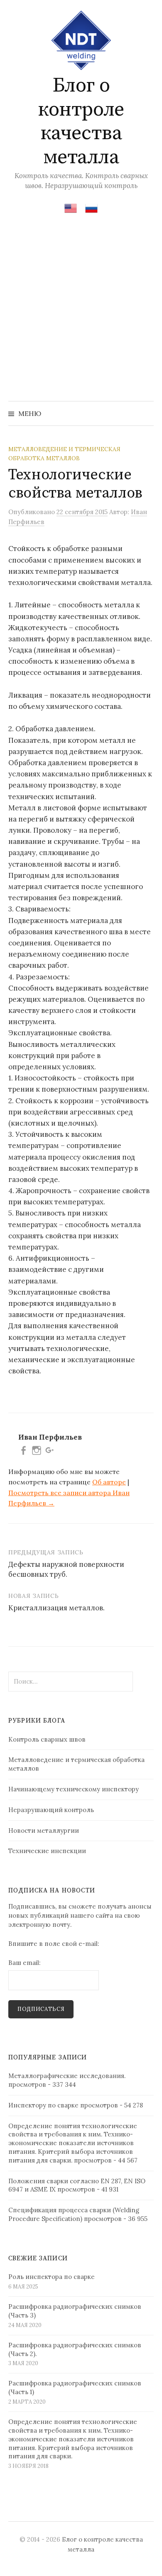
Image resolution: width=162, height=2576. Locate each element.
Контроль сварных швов (47, 1739)
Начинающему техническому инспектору (74, 1789)
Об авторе (109, 1482)
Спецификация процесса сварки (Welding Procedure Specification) (74, 2214)
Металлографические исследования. (67, 2076)
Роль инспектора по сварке (52, 2277)
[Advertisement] (81, 316)
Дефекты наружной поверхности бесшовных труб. (66, 1569)
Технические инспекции (47, 1851)
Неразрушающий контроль (51, 1810)
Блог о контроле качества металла (81, 122)
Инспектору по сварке (43, 2105)
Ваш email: (25, 1963)
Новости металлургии (44, 1831)
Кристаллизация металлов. (56, 1608)
